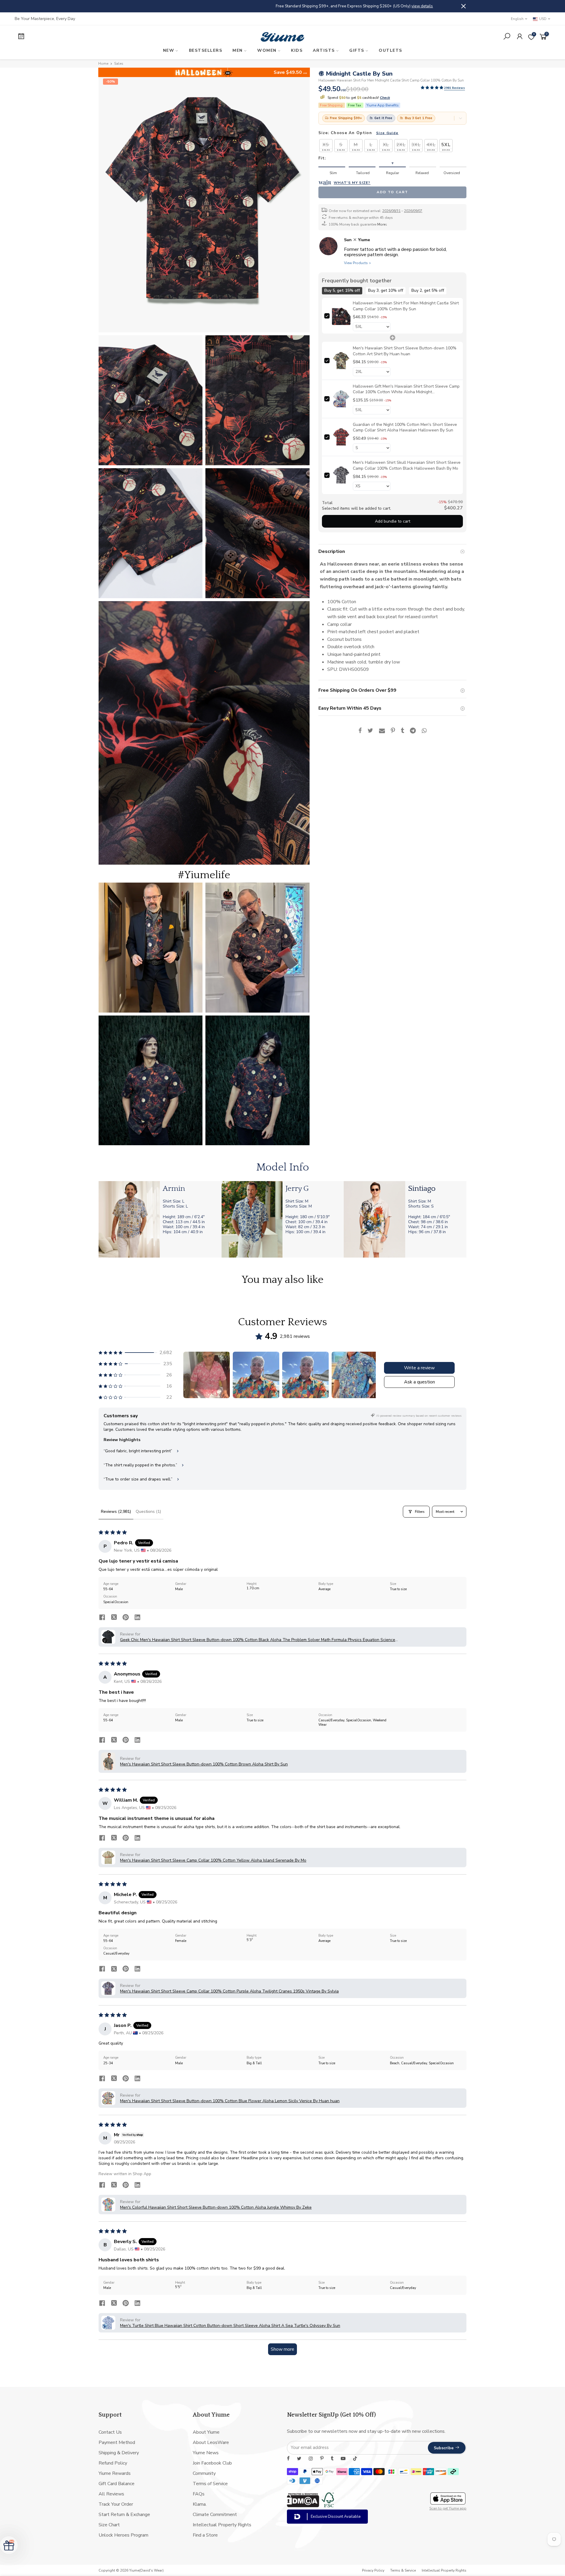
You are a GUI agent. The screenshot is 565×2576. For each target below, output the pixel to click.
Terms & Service (403, 2570)
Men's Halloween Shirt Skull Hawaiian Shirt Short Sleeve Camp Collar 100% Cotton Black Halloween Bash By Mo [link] (407, 465)
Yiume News (206, 2453)
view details (350, 6)
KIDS (297, 50)
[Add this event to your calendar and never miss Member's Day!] (78, 37)
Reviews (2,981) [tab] (116, 1512)
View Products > (358, 263)
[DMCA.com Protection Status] (303, 2506)
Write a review (419, 1368)
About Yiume (206, 2432)
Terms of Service (210, 2484)
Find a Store (205, 2535)
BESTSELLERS (206, 50)
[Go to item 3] (305, 1375)
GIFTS (357, 50)
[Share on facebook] (102, 1618)
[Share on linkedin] (137, 1618)
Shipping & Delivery (119, 2453)
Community (204, 2473)
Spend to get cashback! (358, 98)
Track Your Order (116, 2504)
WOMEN (267, 50)
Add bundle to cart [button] (392, 521)
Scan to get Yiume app (448, 2508)
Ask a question (419, 1382)
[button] (432, 88)
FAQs (199, 2494)
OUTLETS (390, 50)
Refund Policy (113, 2463)
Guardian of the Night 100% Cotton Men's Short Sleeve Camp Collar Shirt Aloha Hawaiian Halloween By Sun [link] (405, 427)
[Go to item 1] (207, 1375)
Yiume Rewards (115, 2473)
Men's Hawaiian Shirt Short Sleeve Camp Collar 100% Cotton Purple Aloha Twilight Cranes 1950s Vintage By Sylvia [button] (229, 1991)
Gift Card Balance (117, 2484)
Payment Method (117, 2442)
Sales (119, 64)
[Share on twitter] (114, 1618)
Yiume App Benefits (383, 105)
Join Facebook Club (212, 2463)
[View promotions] (461, 118)
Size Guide (387, 133)
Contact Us (110, 2432)
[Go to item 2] (256, 1375)
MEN (238, 50)
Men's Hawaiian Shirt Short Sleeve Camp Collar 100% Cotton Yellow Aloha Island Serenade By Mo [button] (213, 1860)
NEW (169, 50)
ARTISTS (324, 50)
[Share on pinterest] (126, 1618)
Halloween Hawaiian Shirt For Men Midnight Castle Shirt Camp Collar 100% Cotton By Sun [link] (406, 306)
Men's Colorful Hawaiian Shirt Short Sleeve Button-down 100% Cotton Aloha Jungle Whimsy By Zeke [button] (216, 2207)
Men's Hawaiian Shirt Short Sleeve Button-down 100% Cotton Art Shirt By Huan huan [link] (405, 351)
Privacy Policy (373, 2570)
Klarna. (200, 2504)
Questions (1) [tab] (148, 1512)
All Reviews (111, 2494)
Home (103, 64)
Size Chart (109, 2525)
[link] (341, 316)
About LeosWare (211, 2442)
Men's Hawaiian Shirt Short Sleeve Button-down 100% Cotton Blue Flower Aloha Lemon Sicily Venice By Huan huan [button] (230, 2101)
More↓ (382, 224)
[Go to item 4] (355, 1375)
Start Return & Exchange (124, 2515)
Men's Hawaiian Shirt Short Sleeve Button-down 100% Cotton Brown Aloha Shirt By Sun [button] (204, 1764)
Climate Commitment (215, 2515)
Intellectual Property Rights (222, 2525)
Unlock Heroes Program (123, 2535)
